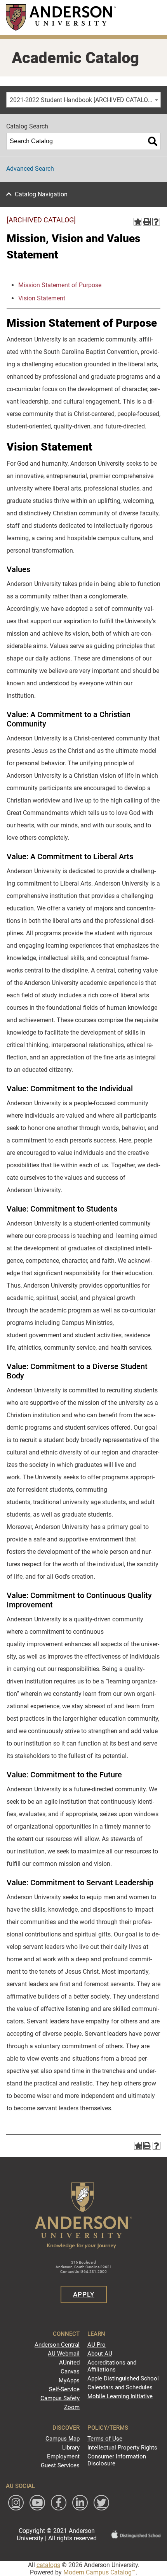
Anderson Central (57, 2345)
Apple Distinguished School (123, 2378)
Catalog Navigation (41, 194)
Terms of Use (105, 2439)
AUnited (69, 2363)
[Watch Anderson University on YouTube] (37, 2503)
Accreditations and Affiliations (112, 2366)
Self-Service (64, 2389)
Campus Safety (60, 2398)
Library (71, 2448)
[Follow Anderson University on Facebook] (59, 2503)
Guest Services (60, 2465)
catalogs (48, 2565)
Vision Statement (42, 298)
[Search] (153, 141)
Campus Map (63, 2439)
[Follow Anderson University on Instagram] (16, 2503)
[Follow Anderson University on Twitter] (101, 2503)
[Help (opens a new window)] (156, 222)
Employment (63, 2456)
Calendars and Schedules (120, 2387)
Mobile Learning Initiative (120, 2396)
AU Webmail (64, 2354)
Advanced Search (30, 169)
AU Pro (97, 2345)
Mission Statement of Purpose (60, 285)
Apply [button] (84, 2294)
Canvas (70, 2371)
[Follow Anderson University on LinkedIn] (80, 2503)
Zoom (72, 2407)
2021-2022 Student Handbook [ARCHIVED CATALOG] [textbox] (82, 100)
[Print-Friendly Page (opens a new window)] (147, 222)
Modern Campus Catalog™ (99, 2572)
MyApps (69, 2380)
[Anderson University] (61, 17)
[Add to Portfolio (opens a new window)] (137, 222)
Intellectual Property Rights (122, 2448)
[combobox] (83, 100)
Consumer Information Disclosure (117, 2460)
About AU (100, 2354)
